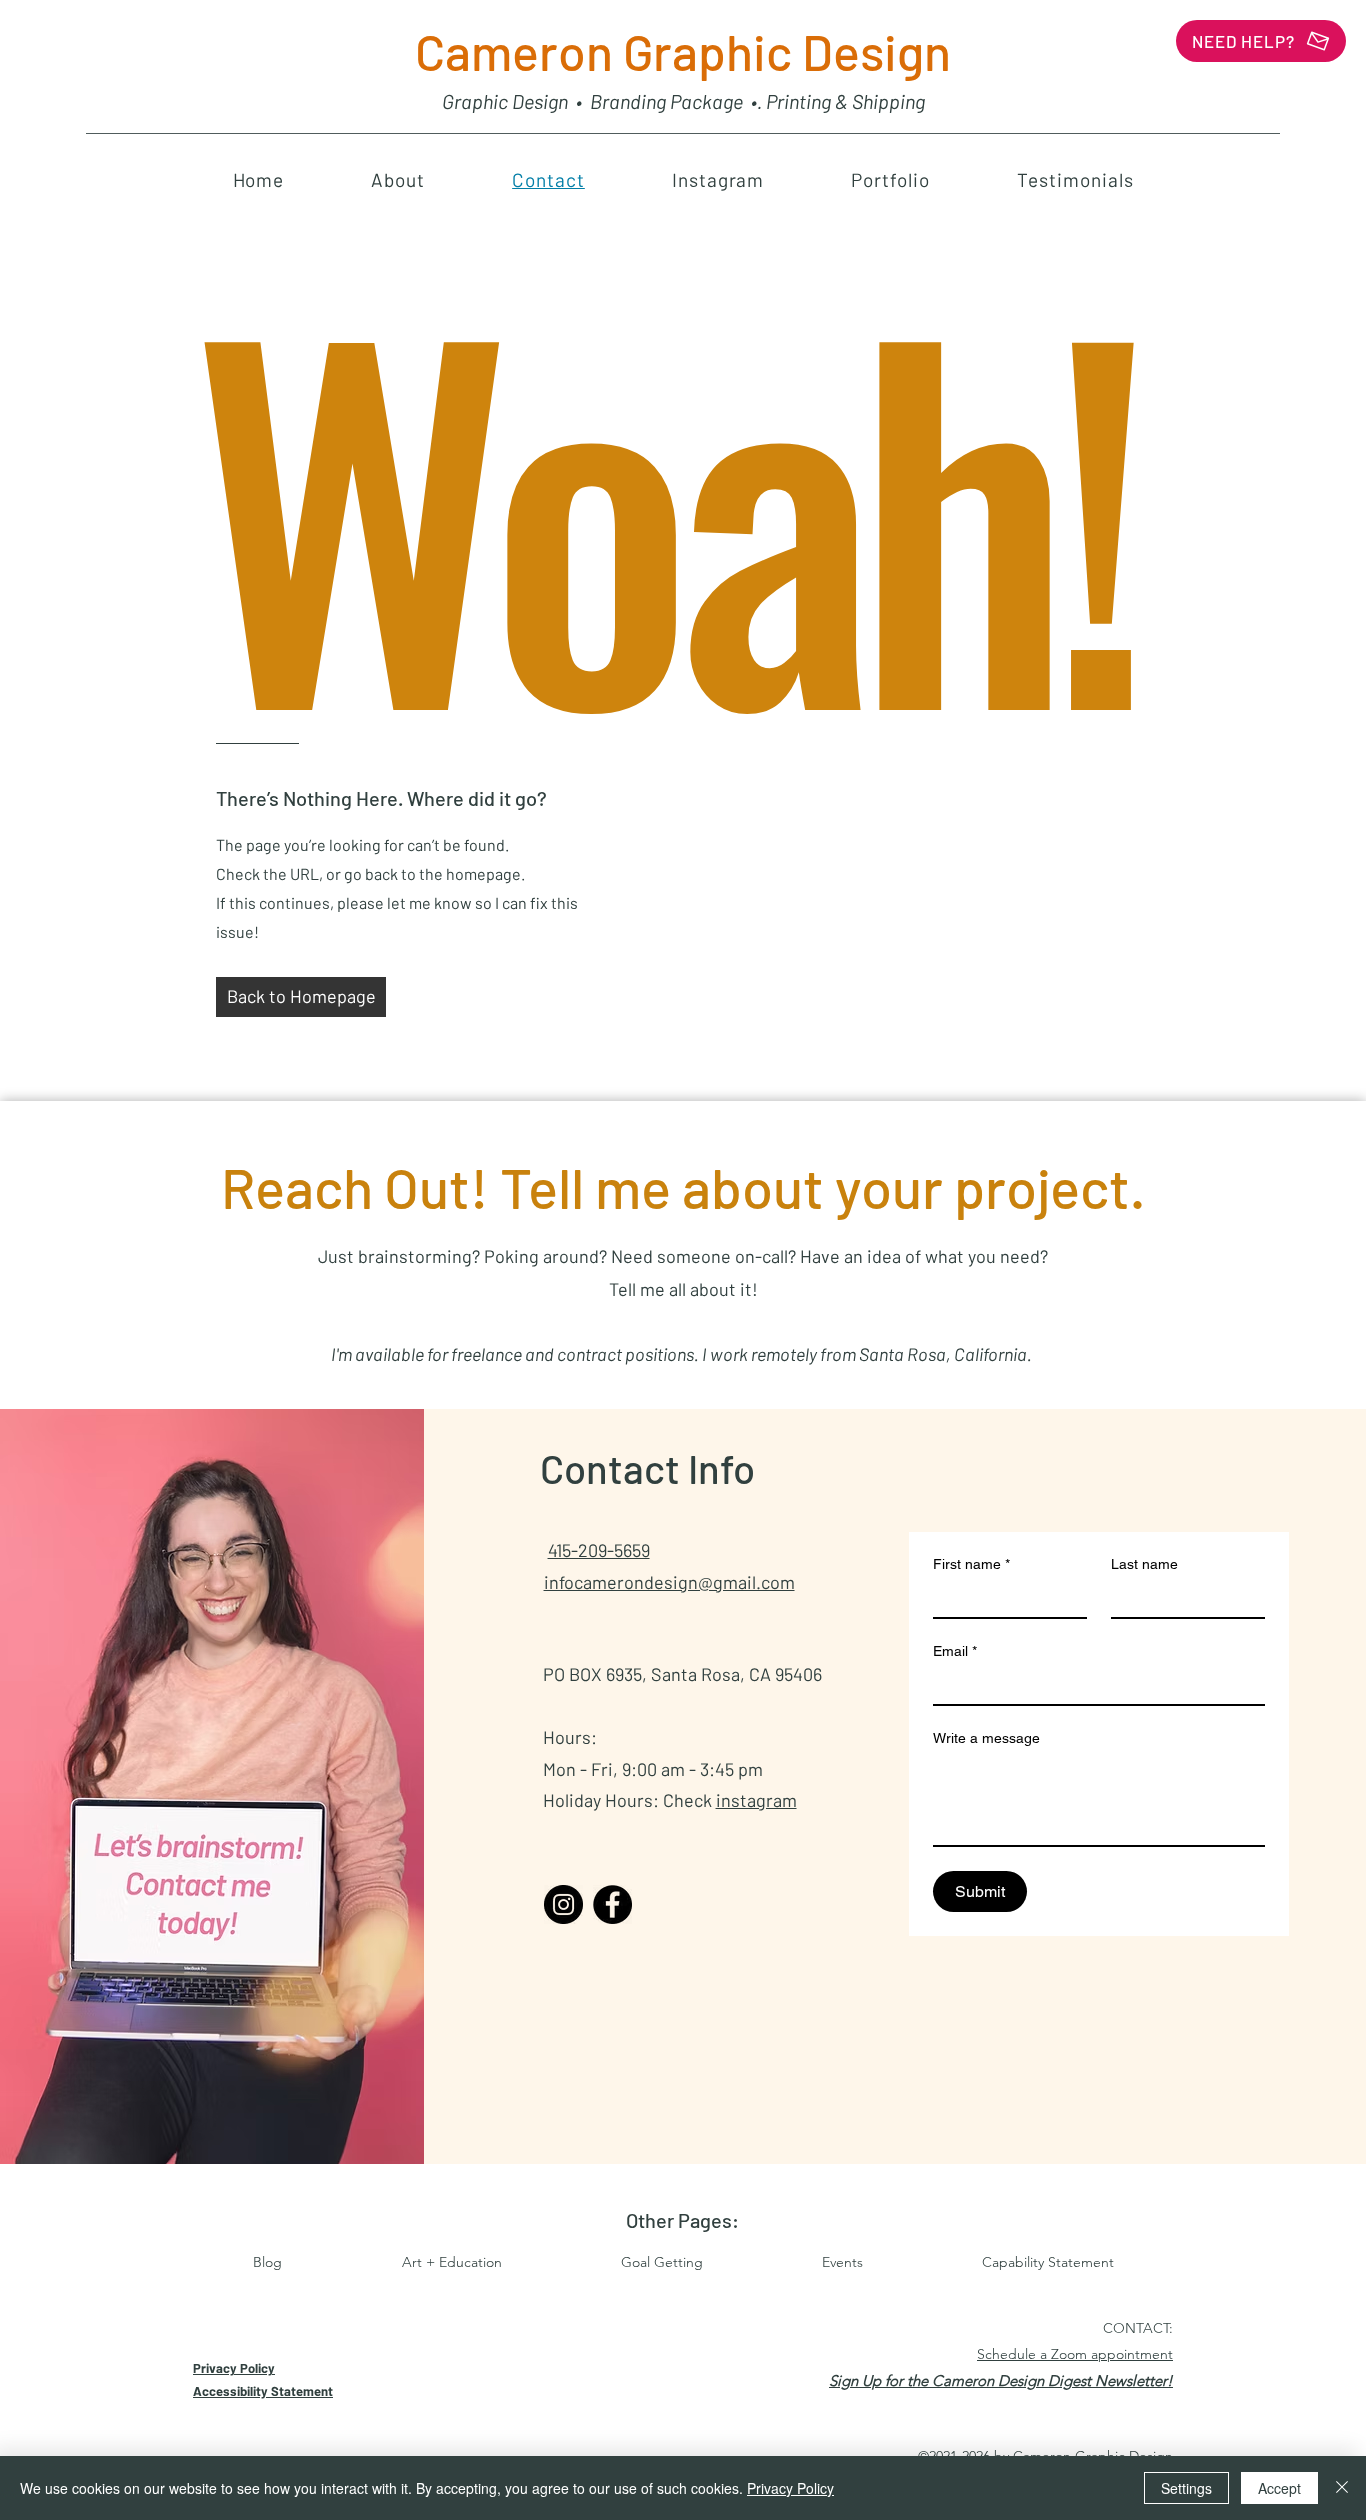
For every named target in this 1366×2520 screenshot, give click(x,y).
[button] (1001, 2380)
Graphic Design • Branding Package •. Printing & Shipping (683, 101)
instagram (756, 1800)
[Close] (1342, 2488)
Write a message (986, 1738)
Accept (1279, 2488)
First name (971, 1564)
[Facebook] (612, 1904)
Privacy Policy (790, 2488)
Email (955, 1651)
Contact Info (647, 1468)
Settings (1186, 2488)
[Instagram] (563, 1904)
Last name (1144, 1564)
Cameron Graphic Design (683, 51)
